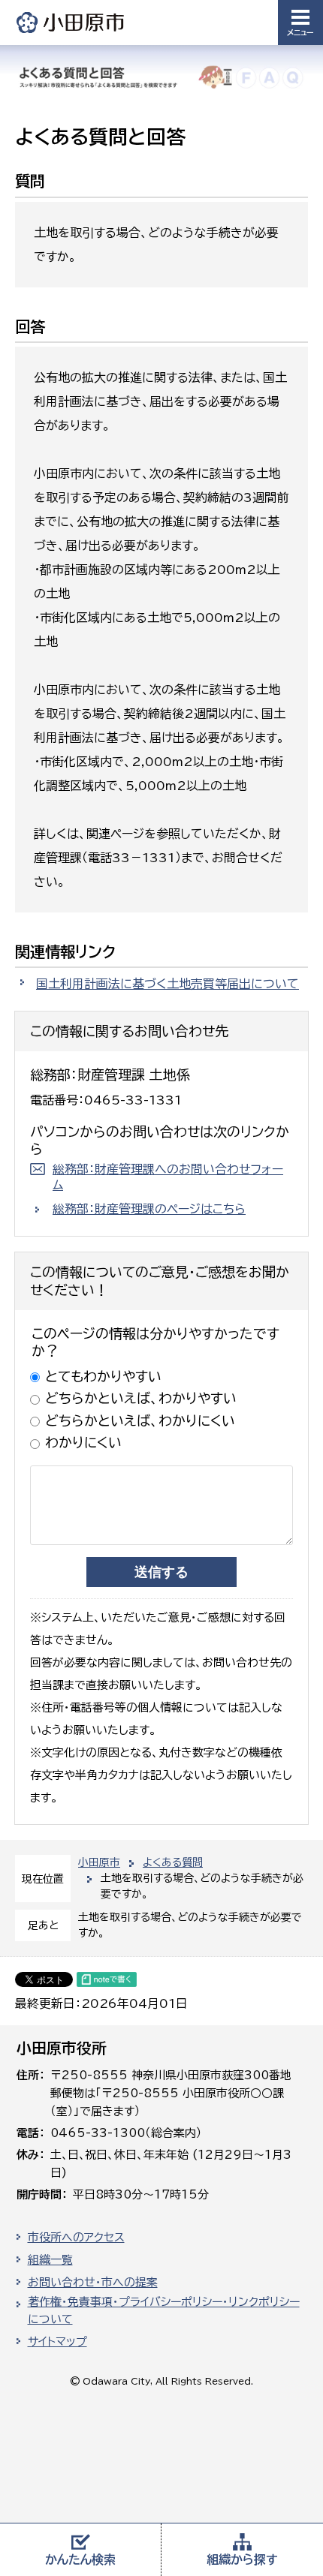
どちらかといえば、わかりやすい (141, 1398)
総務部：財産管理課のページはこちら (149, 1209)
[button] (300, 23)
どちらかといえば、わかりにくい (140, 1420)
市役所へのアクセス (76, 2237)
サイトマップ (57, 2342)
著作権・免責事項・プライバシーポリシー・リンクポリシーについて (164, 2310)
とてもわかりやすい (103, 1376)
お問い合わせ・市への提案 (93, 2282)
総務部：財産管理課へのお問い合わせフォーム (168, 1177)
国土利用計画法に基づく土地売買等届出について (168, 984)
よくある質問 (173, 1862)
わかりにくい (83, 1442)
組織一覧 (50, 2260)
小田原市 (71, 22)
